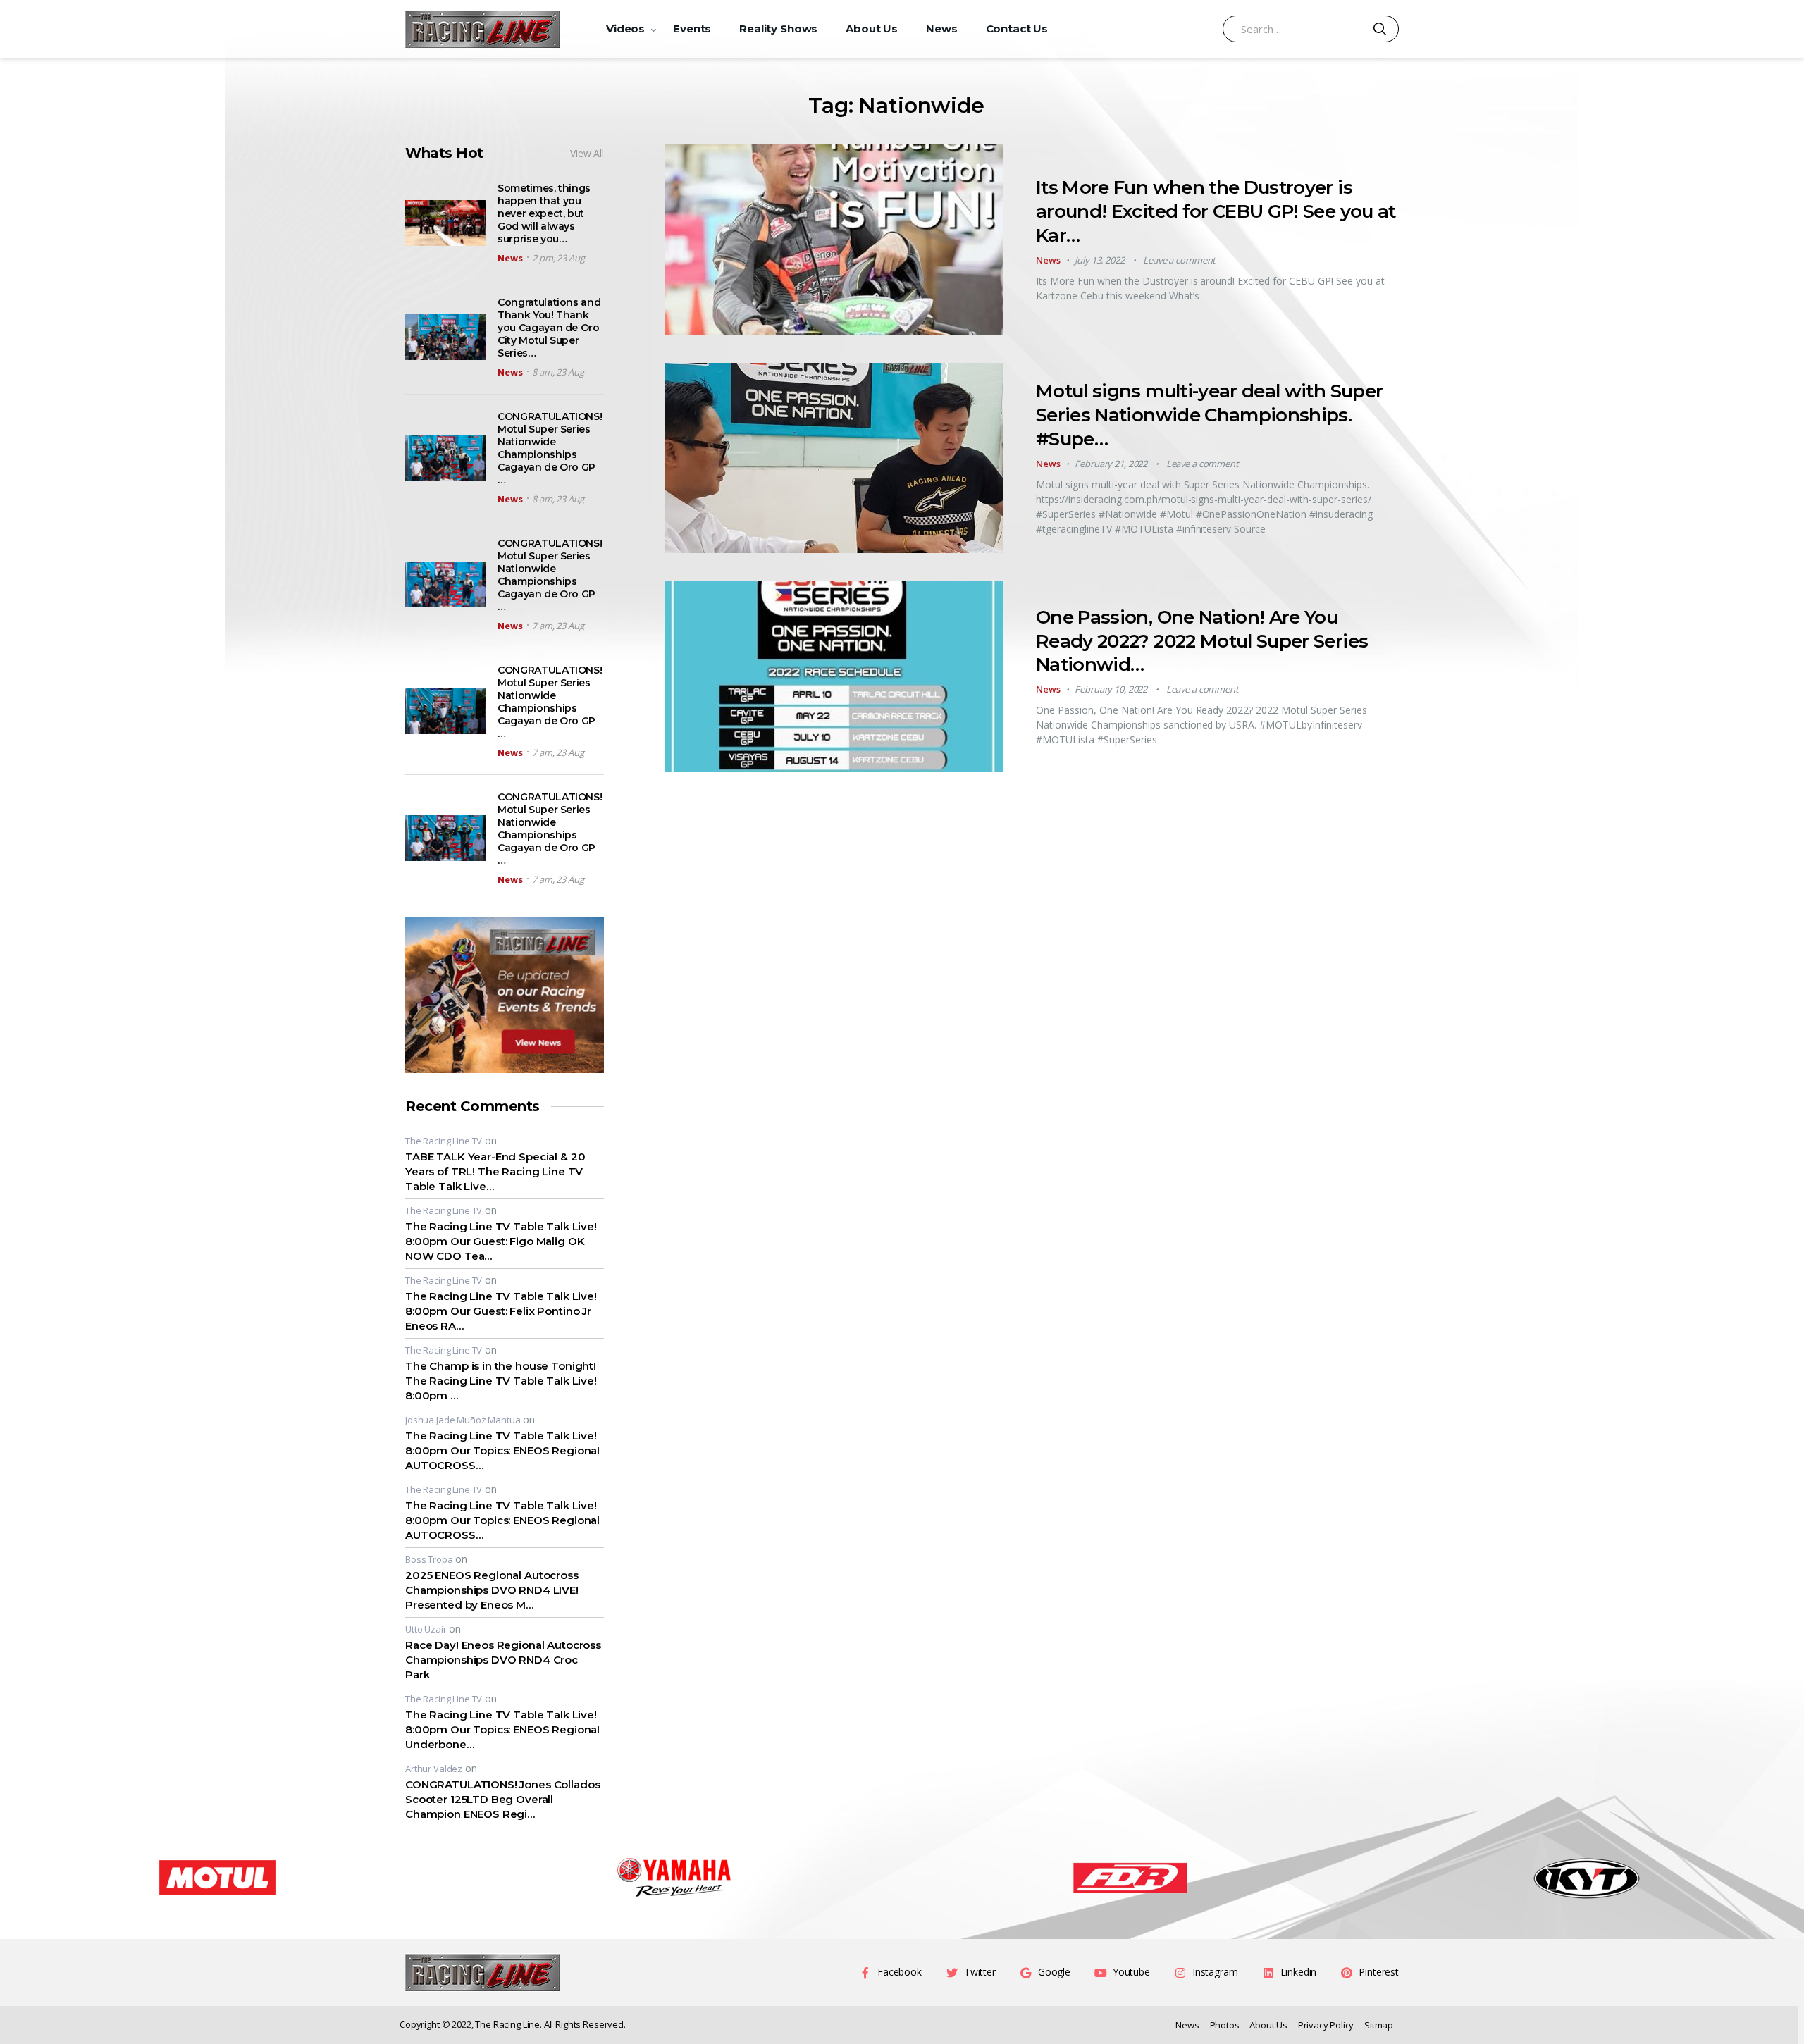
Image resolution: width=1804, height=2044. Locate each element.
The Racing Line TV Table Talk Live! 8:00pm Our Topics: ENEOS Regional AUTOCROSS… (502, 1450)
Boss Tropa (429, 1559)
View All (587, 153)
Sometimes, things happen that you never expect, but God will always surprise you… (544, 213)
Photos (1225, 2025)
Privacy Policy (1326, 2025)
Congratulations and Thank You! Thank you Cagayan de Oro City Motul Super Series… (549, 328)
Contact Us (1017, 29)
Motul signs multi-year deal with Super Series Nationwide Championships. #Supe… (1209, 415)
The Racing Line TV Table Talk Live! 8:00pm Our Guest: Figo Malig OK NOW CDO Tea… (501, 1241)
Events (692, 29)
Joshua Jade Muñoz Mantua (463, 1420)
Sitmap (1379, 2025)
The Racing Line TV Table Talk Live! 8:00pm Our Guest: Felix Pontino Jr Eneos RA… (501, 1311)
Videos (625, 29)
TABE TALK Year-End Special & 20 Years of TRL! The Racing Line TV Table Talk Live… (495, 1171)
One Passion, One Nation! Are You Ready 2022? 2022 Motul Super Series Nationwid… (1202, 641)
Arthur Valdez (434, 1769)
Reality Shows (778, 29)
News (941, 29)
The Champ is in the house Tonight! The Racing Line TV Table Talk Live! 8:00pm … (501, 1381)
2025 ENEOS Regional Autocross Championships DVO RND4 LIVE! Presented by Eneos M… (492, 1590)
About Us (872, 29)
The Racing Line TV (444, 1141)
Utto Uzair (426, 1629)
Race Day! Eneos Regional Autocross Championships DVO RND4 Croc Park (503, 1660)
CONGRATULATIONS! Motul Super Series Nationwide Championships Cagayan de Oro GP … (550, 448)
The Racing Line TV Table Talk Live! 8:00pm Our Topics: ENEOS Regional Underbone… (502, 1729)
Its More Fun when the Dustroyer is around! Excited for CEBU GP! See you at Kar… (1216, 211)
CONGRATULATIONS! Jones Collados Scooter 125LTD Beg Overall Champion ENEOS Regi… (502, 1799)
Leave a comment (1179, 260)
